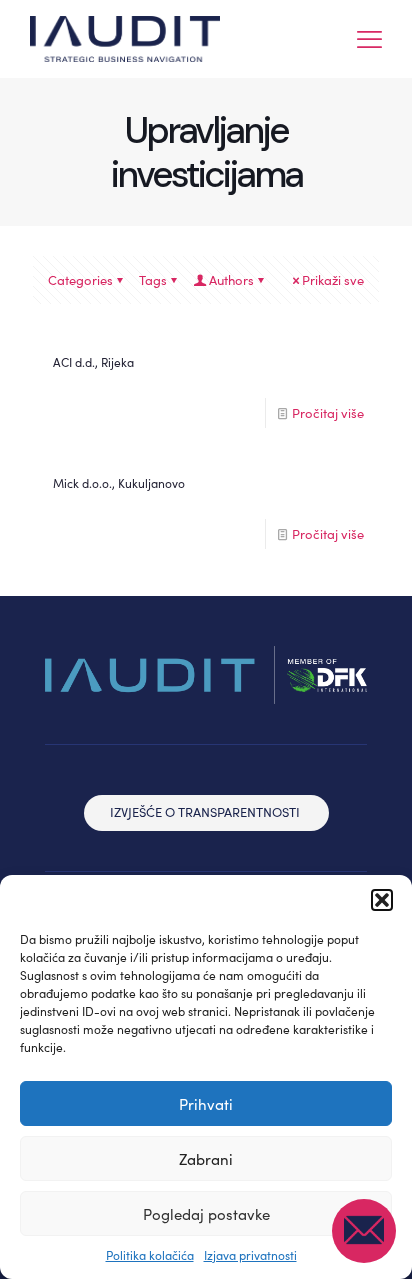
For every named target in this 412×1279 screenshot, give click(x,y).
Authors (231, 280)
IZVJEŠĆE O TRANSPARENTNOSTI (205, 812)
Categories (80, 280)
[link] (206, 675)
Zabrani (206, 1159)
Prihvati (206, 1104)
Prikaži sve (333, 280)
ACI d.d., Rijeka (93, 362)
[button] (382, 900)
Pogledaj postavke (206, 1214)
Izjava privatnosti (250, 1255)
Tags (153, 280)
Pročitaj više (328, 413)
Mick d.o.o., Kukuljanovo (119, 483)
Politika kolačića (150, 1255)
